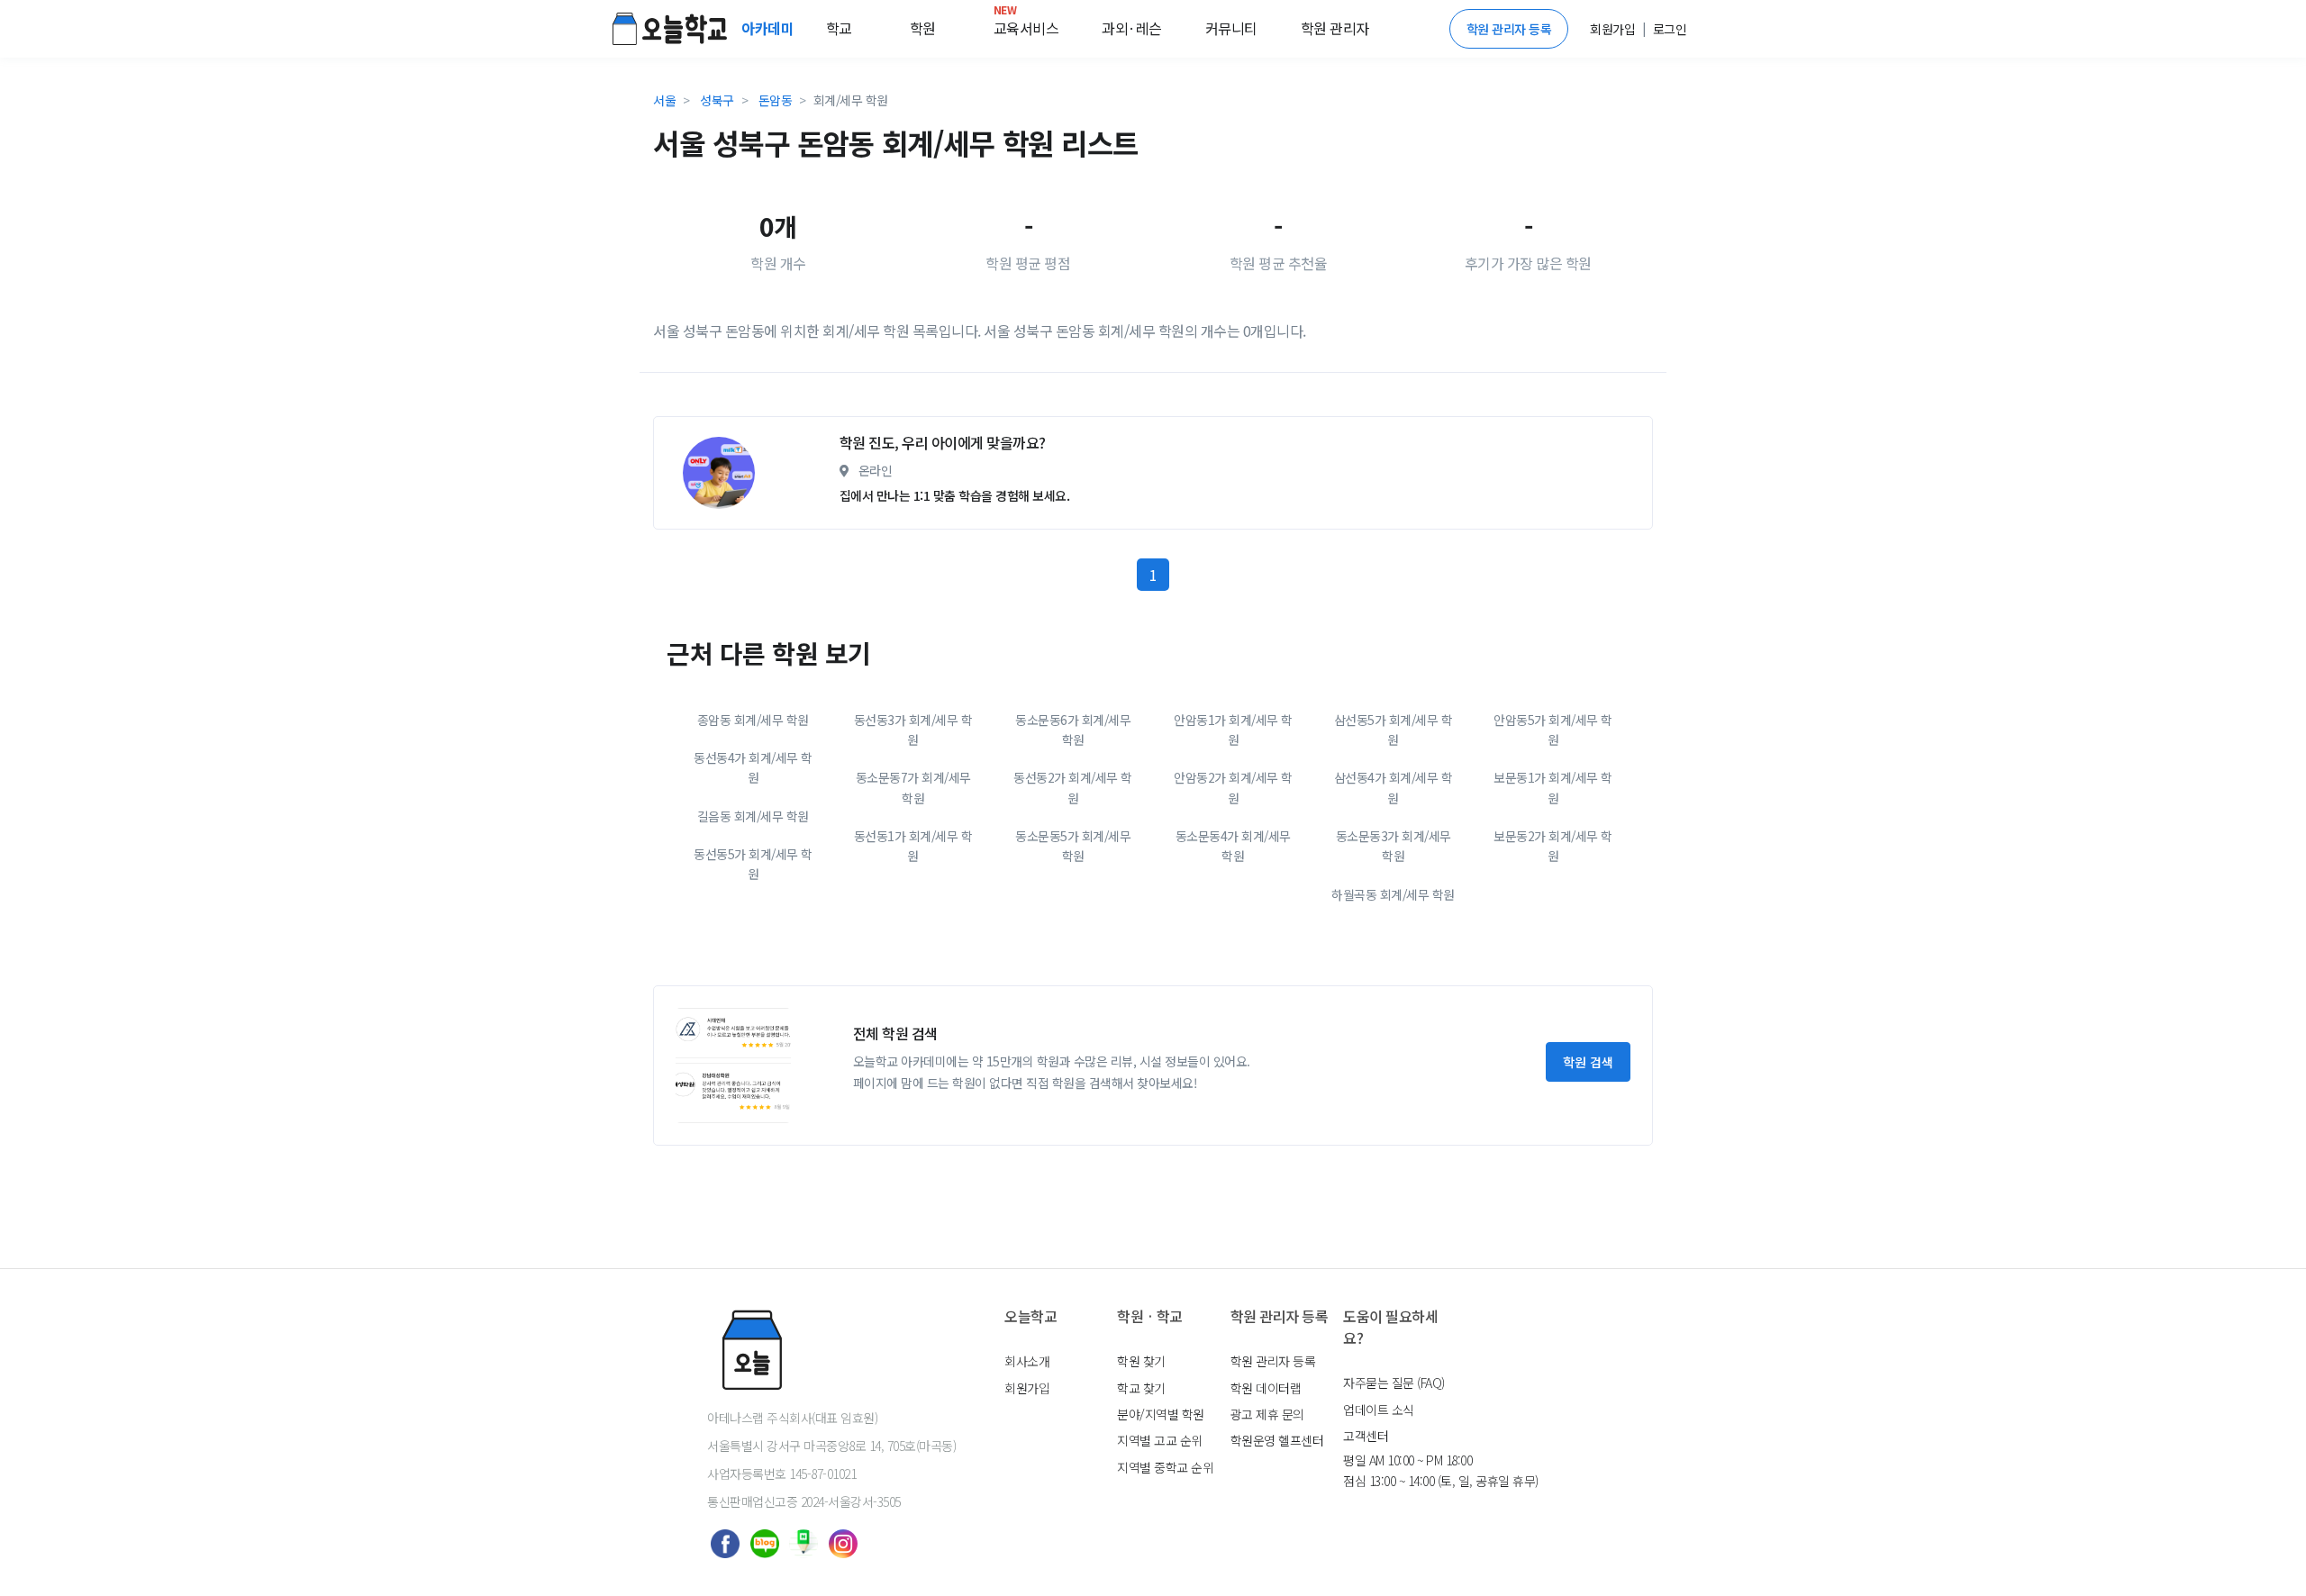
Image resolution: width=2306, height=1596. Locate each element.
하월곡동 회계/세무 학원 (1393, 894)
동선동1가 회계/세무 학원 (913, 846)
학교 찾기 (1141, 1388)
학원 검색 (1588, 1062)
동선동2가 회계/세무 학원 (1073, 787)
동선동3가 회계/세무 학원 (913, 730)
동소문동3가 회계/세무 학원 (1394, 846)
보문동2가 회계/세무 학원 (1553, 846)
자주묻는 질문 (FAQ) (1394, 1383)
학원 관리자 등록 (1509, 29)
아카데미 (769, 28)
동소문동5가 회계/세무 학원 (1073, 846)
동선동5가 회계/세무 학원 (753, 864)
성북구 (717, 100)
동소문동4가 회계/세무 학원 (1233, 846)
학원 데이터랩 (1266, 1388)
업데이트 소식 (1379, 1410)
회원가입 (1027, 1388)
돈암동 (776, 100)
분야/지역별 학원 (1161, 1414)
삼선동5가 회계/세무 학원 (1394, 730)
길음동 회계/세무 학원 (753, 816)
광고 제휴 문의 (1267, 1414)
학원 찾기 (1141, 1361)
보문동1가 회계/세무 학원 (1553, 787)
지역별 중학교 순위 (1165, 1467)
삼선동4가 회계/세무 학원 (1394, 787)
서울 (664, 100)
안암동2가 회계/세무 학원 (1233, 787)
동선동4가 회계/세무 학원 (753, 767)
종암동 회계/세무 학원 (753, 720)
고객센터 (1366, 1436)
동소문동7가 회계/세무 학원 (913, 787)
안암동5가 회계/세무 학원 (1553, 730)
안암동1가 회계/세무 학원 (1233, 730)
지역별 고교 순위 (1160, 1440)
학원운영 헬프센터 (1277, 1440)
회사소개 (1027, 1361)
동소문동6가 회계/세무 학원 (1073, 730)
